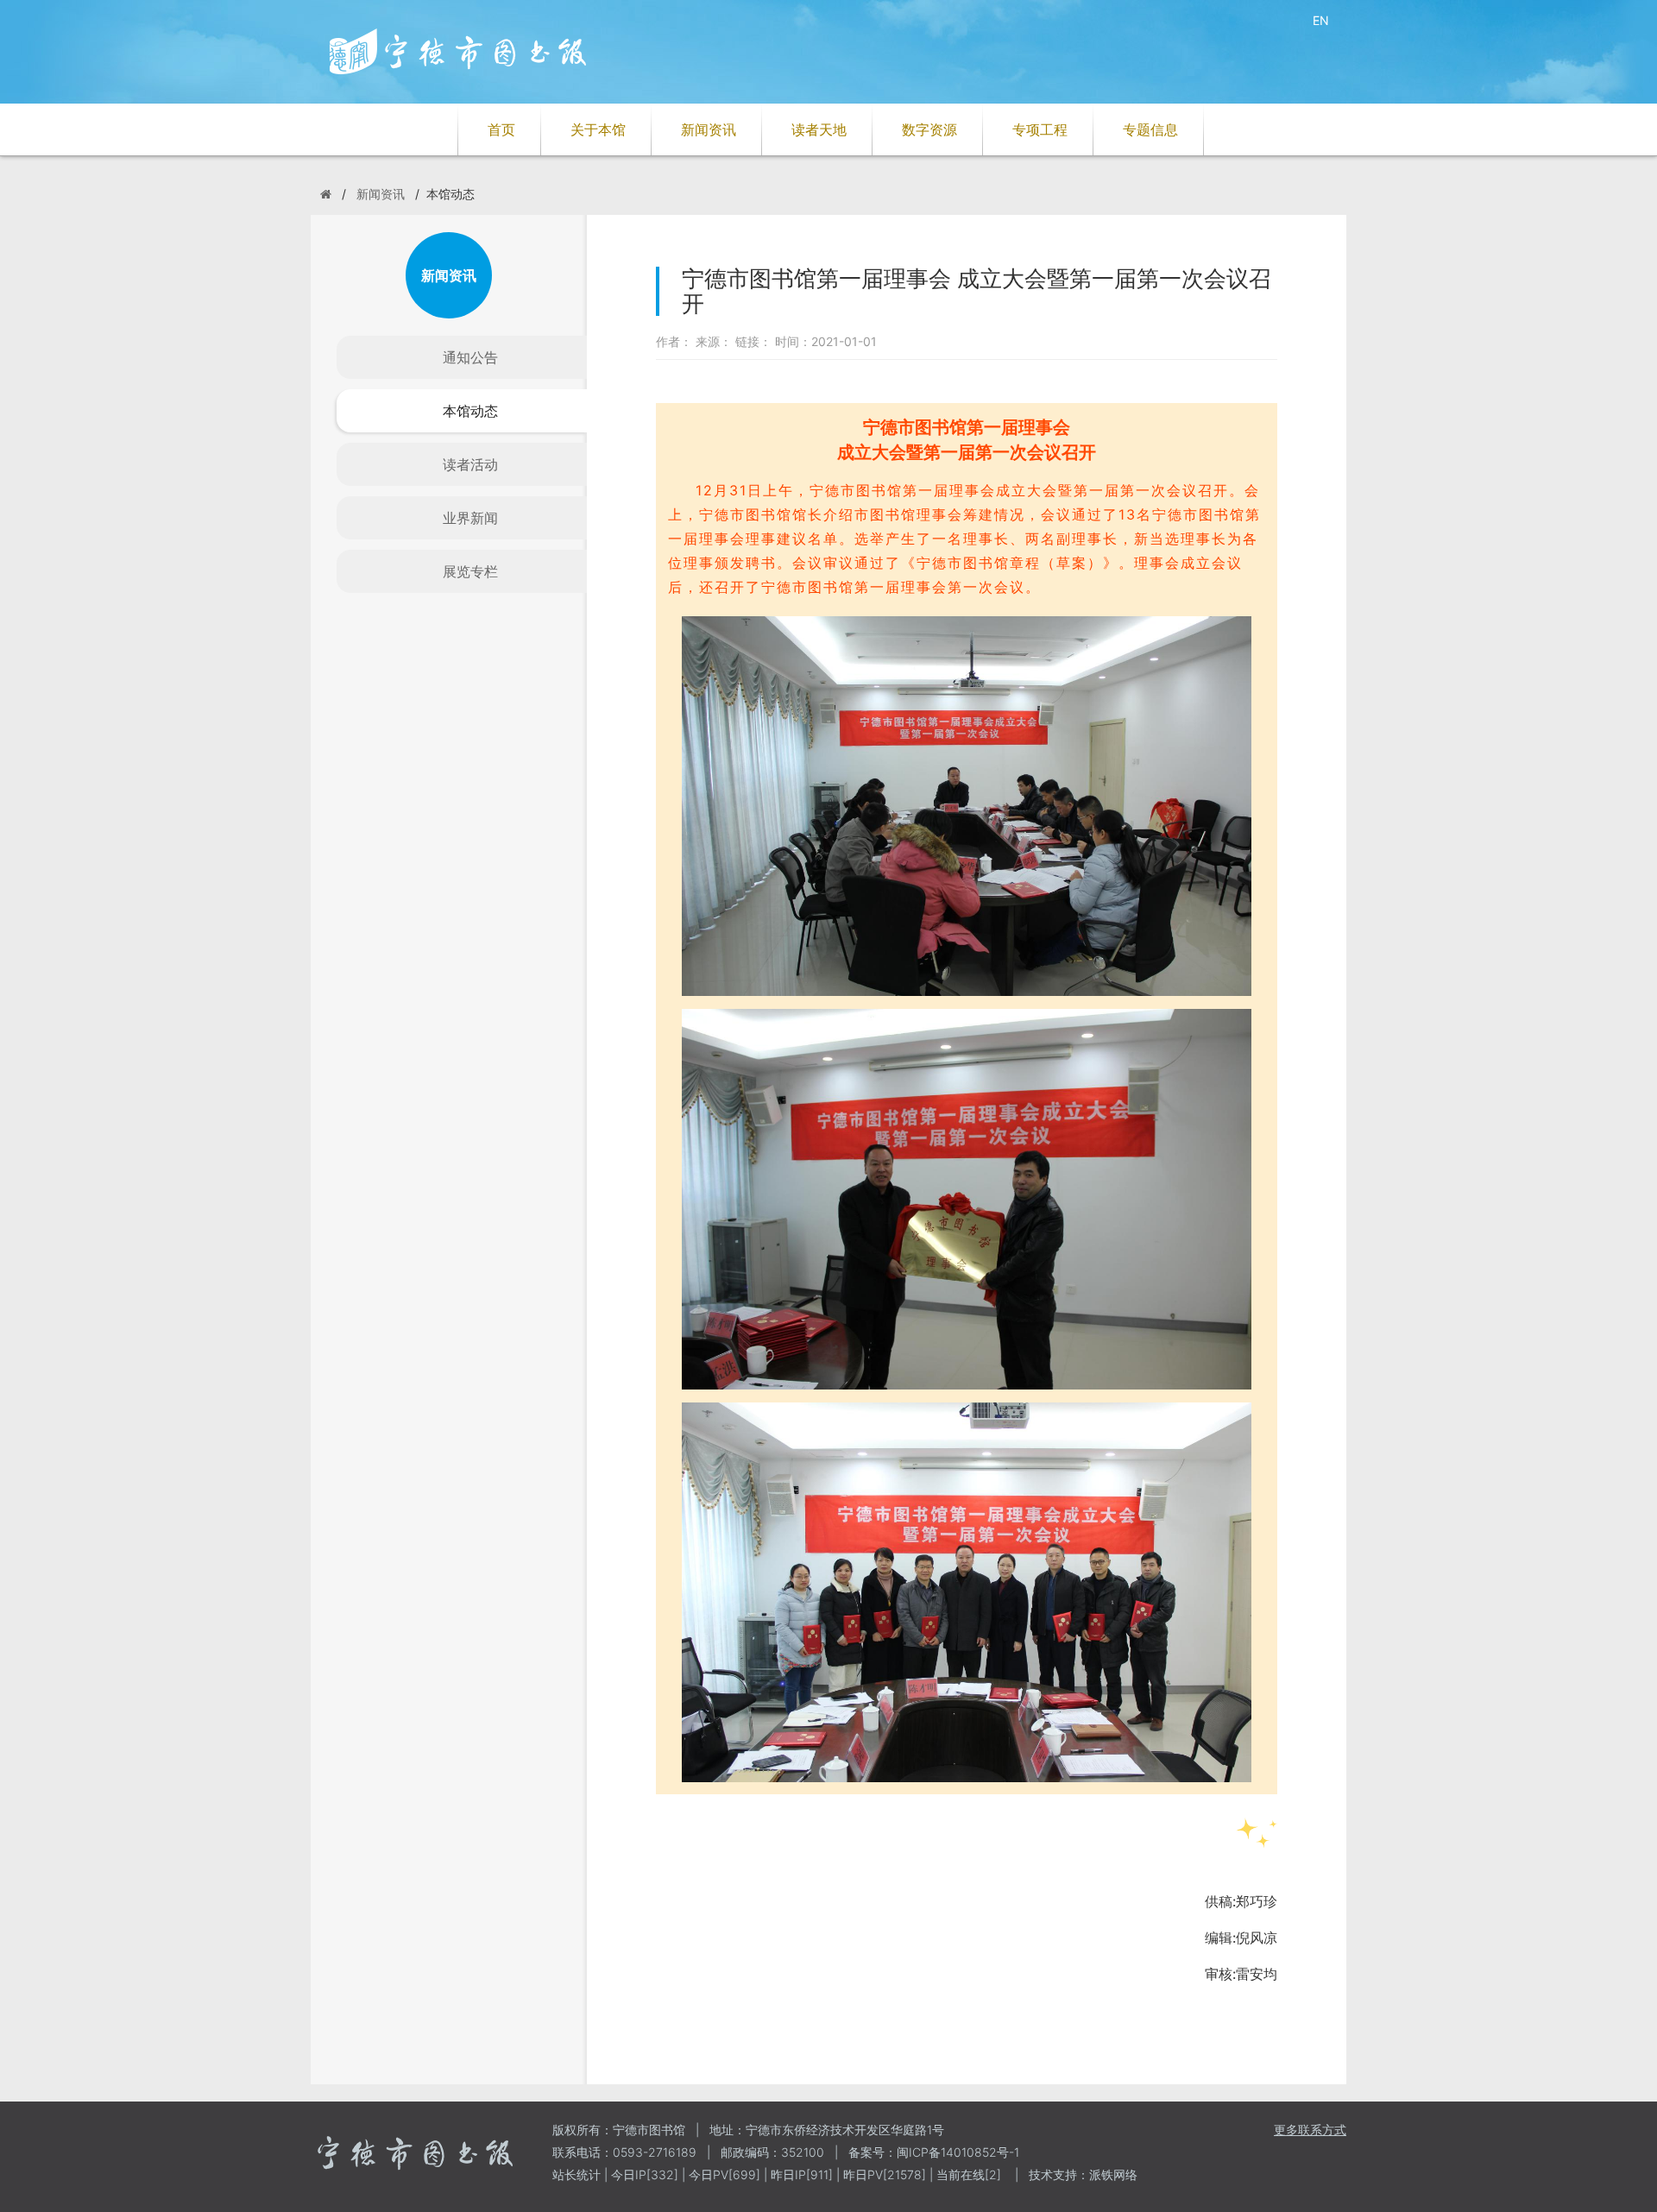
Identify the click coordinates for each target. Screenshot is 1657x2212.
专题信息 (1150, 129)
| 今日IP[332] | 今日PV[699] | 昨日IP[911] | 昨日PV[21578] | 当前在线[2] (801, 2174)
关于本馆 (598, 129)
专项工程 (1040, 129)
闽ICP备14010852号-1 (958, 2152)
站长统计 (576, 2174)
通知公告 (470, 357)
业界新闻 (470, 518)
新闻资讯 (709, 129)
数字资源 (929, 129)
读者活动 (470, 464)
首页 (501, 129)
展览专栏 (470, 571)
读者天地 (819, 129)
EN (1321, 20)
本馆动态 (470, 411)
